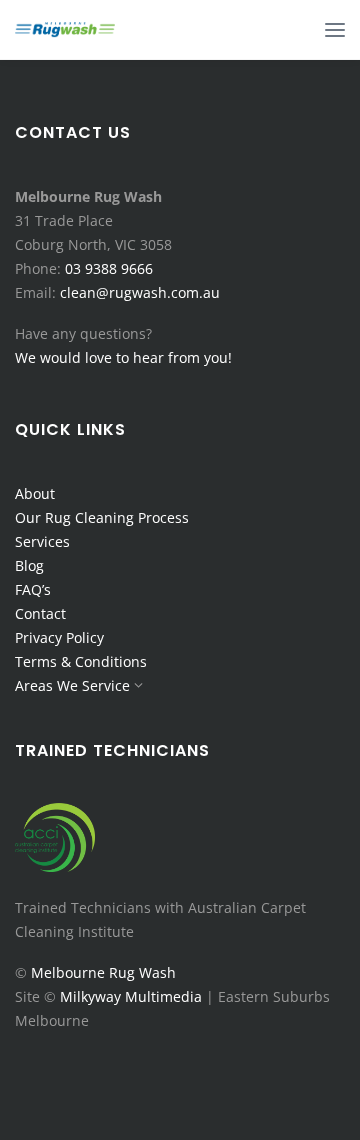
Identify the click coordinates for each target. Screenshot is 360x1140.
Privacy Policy (59, 637)
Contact (40, 613)
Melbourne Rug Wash (103, 972)
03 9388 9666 (109, 268)
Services (42, 541)
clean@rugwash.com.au (140, 292)
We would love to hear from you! (123, 357)
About (35, 493)
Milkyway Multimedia (131, 996)
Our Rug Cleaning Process (102, 517)
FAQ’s (33, 589)
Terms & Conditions (81, 661)
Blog (29, 565)
